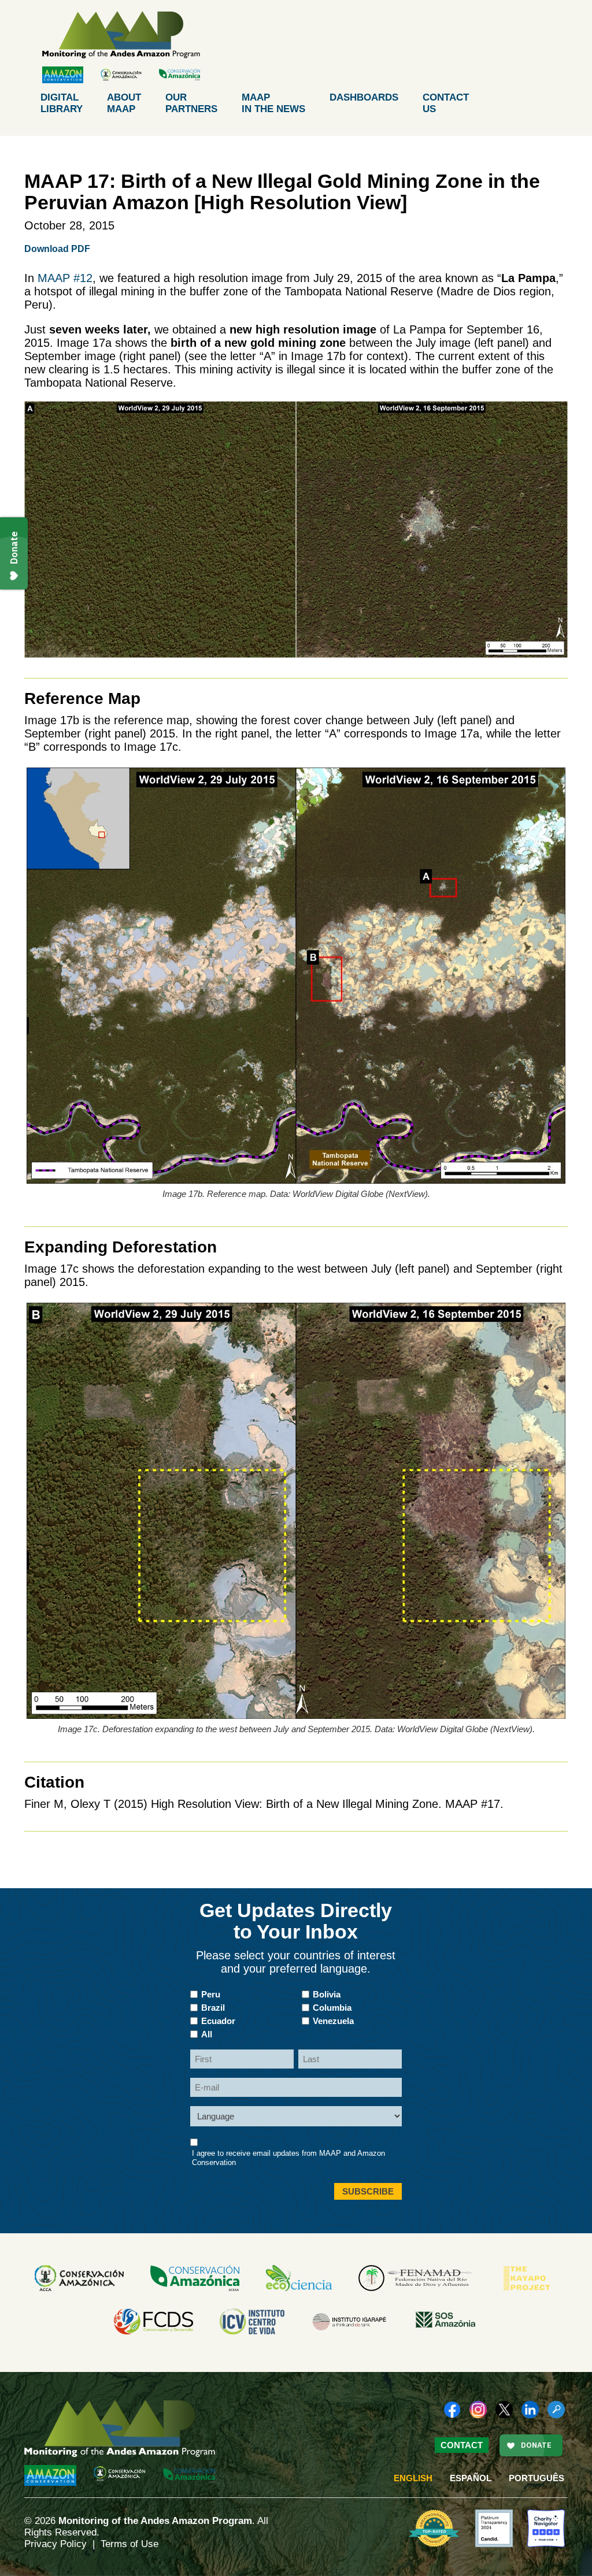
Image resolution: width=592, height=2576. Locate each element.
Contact (446, 103)
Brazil (213, 2008)
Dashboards (364, 97)
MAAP (273, 103)
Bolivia (327, 1994)
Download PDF (57, 249)
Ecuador (218, 2021)
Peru (211, 1994)
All (207, 2034)
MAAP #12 (65, 278)
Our (191, 103)
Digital (62, 103)
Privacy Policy (55, 2544)
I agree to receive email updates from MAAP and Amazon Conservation (288, 2158)
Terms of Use (129, 2544)
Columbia (332, 2008)
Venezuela (333, 2021)
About (124, 103)
